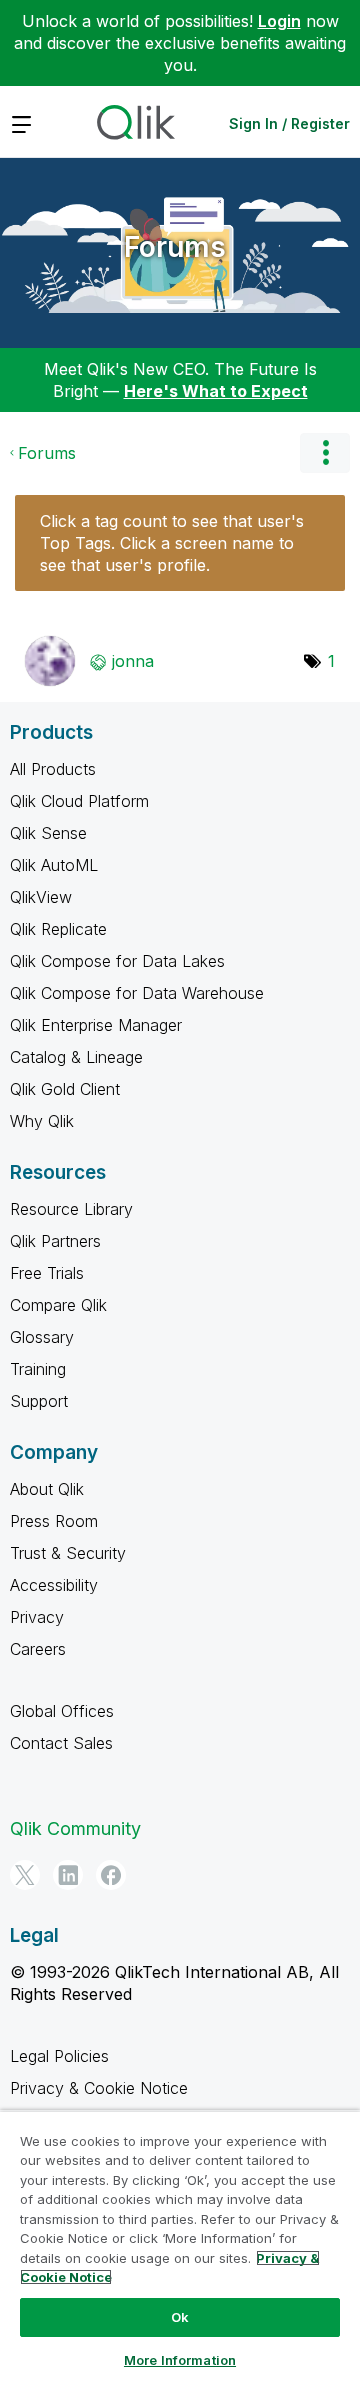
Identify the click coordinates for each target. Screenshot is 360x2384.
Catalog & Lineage (76, 1057)
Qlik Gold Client (65, 1089)
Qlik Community (75, 1828)
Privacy (37, 1617)
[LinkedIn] (68, 1875)
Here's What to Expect (216, 391)
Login (279, 21)
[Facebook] (111, 1875)
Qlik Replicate (58, 929)
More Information (180, 2360)
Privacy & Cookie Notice (99, 2088)
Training (38, 1369)
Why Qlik (42, 1121)
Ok (180, 2317)
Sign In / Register (289, 123)
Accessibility (54, 1585)
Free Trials (47, 1273)
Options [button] (325, 453)
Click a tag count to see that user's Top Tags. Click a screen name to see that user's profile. (172, 543)
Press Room (54, 1521)
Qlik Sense (48, 833)
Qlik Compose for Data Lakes (117, 961)
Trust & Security (68, 1553)
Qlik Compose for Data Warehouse (137, 993)
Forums (175, 247)
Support (39, 1401)
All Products (53, 769)
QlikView (41, 897)
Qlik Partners (55, 1241)
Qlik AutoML (54, 865)
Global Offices (62, 1711)
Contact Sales (61, 1743)
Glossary (42, 1337)
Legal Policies (59, 2056)
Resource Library (71, 1209)
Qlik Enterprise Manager (96, 1025)
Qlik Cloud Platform (79, 801)
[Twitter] (25, 1875)
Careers (38, 1649)
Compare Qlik (58, 1305)
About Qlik (47, 1489)
